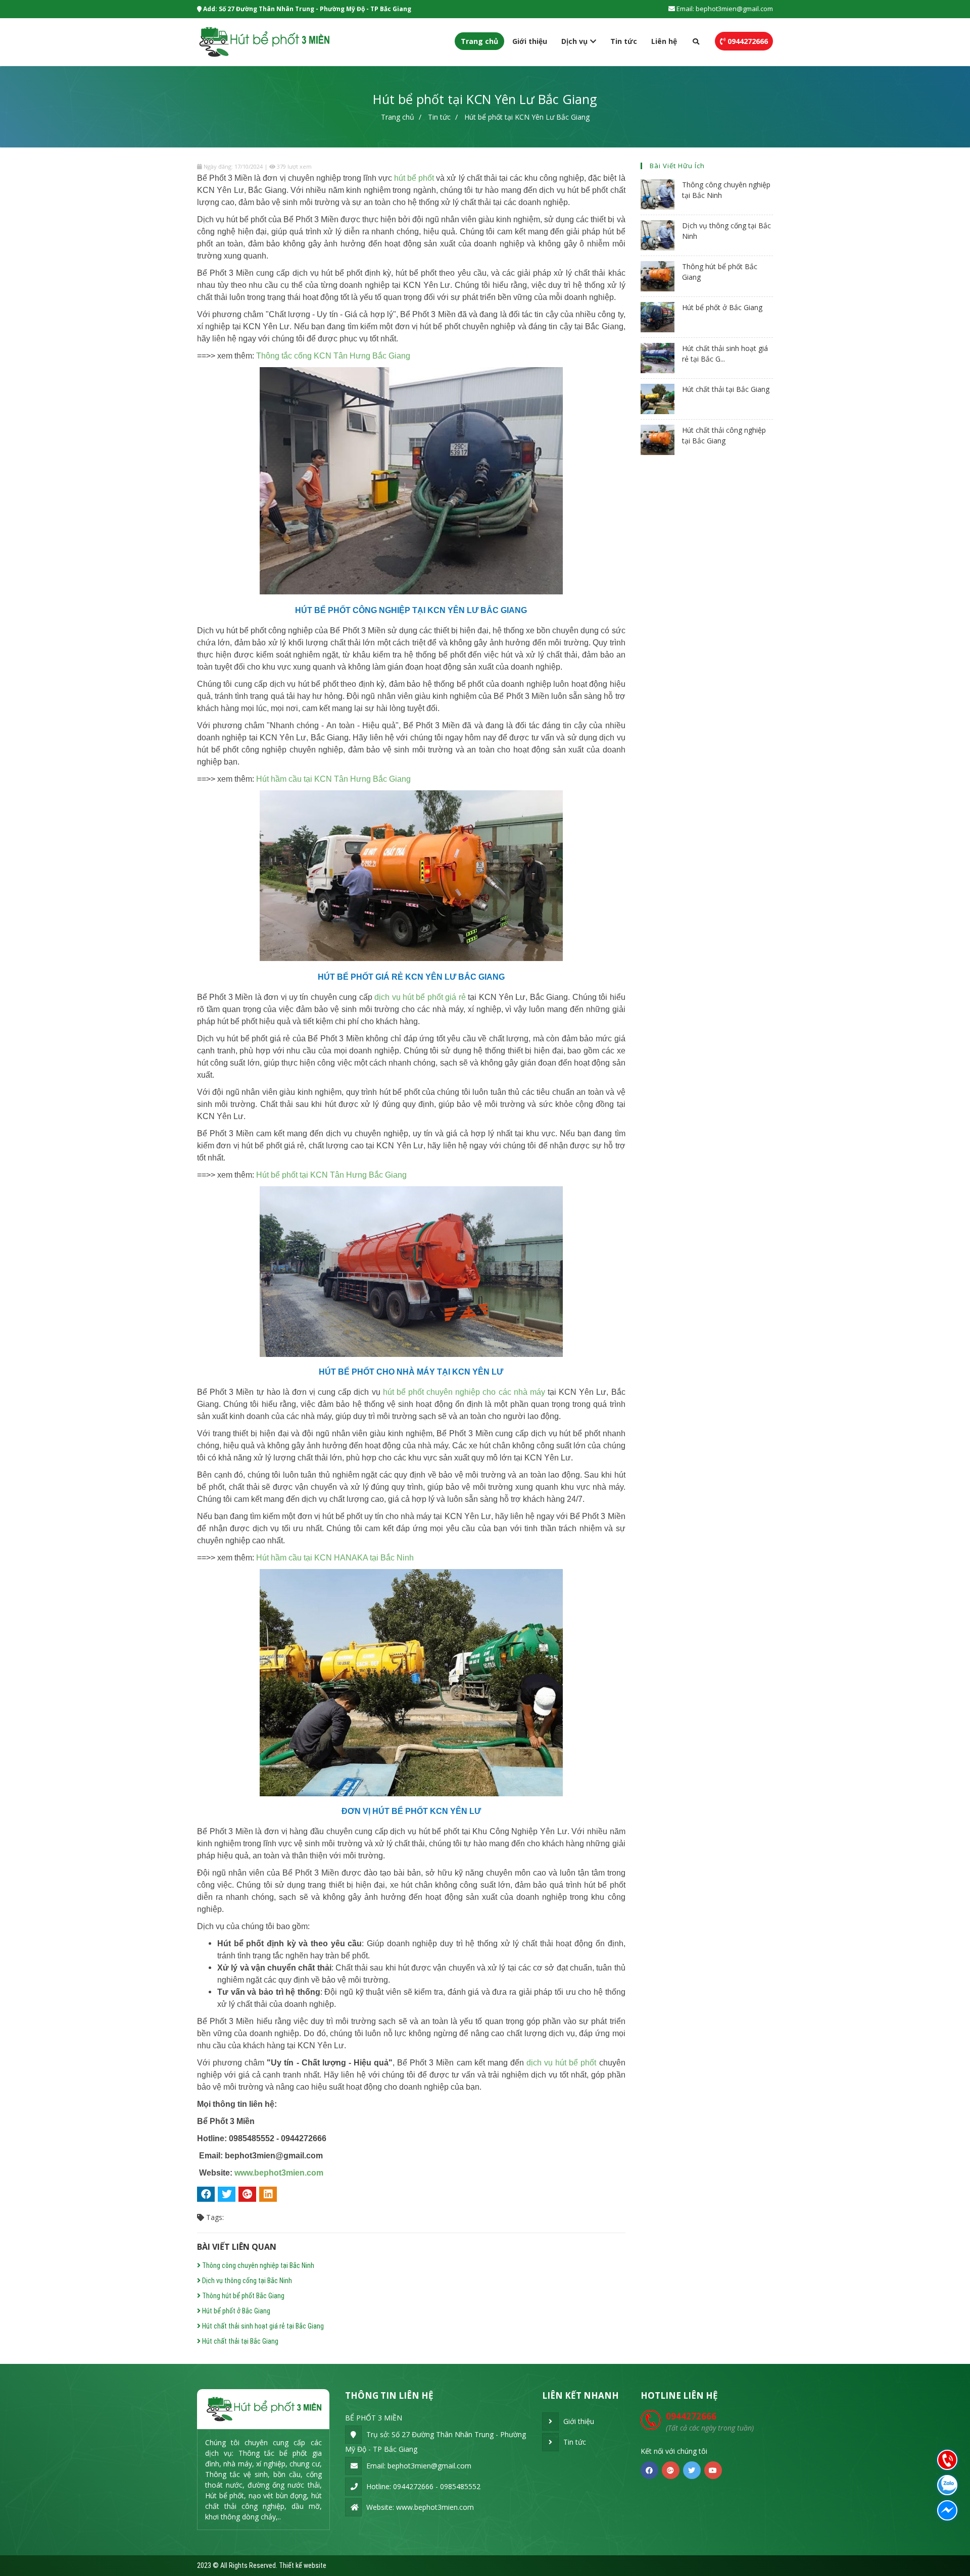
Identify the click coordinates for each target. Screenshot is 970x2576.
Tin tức (624, 41)
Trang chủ (479, 41)
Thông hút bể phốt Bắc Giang (243, 2296)
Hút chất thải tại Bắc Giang (239, 2341)
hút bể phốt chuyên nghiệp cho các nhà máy (464, 1392)
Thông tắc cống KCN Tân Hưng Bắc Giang (333, 356)
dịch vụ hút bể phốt (561, 2063)
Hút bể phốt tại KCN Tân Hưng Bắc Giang (331, 1175)
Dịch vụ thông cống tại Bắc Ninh (246, 2281)
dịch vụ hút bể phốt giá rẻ (420, 997)
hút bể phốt (414, 178)
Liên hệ (664, 41)
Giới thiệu (530, 41)
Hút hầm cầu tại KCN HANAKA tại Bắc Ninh (335, 1558)
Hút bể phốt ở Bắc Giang (235, 2311)
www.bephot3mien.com (279, 2173)
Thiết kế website (303, 2565)
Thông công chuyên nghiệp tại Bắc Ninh (257, 2265)
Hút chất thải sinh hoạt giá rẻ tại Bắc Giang (262, 2326)
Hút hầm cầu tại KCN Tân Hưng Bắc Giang (333, 779)
